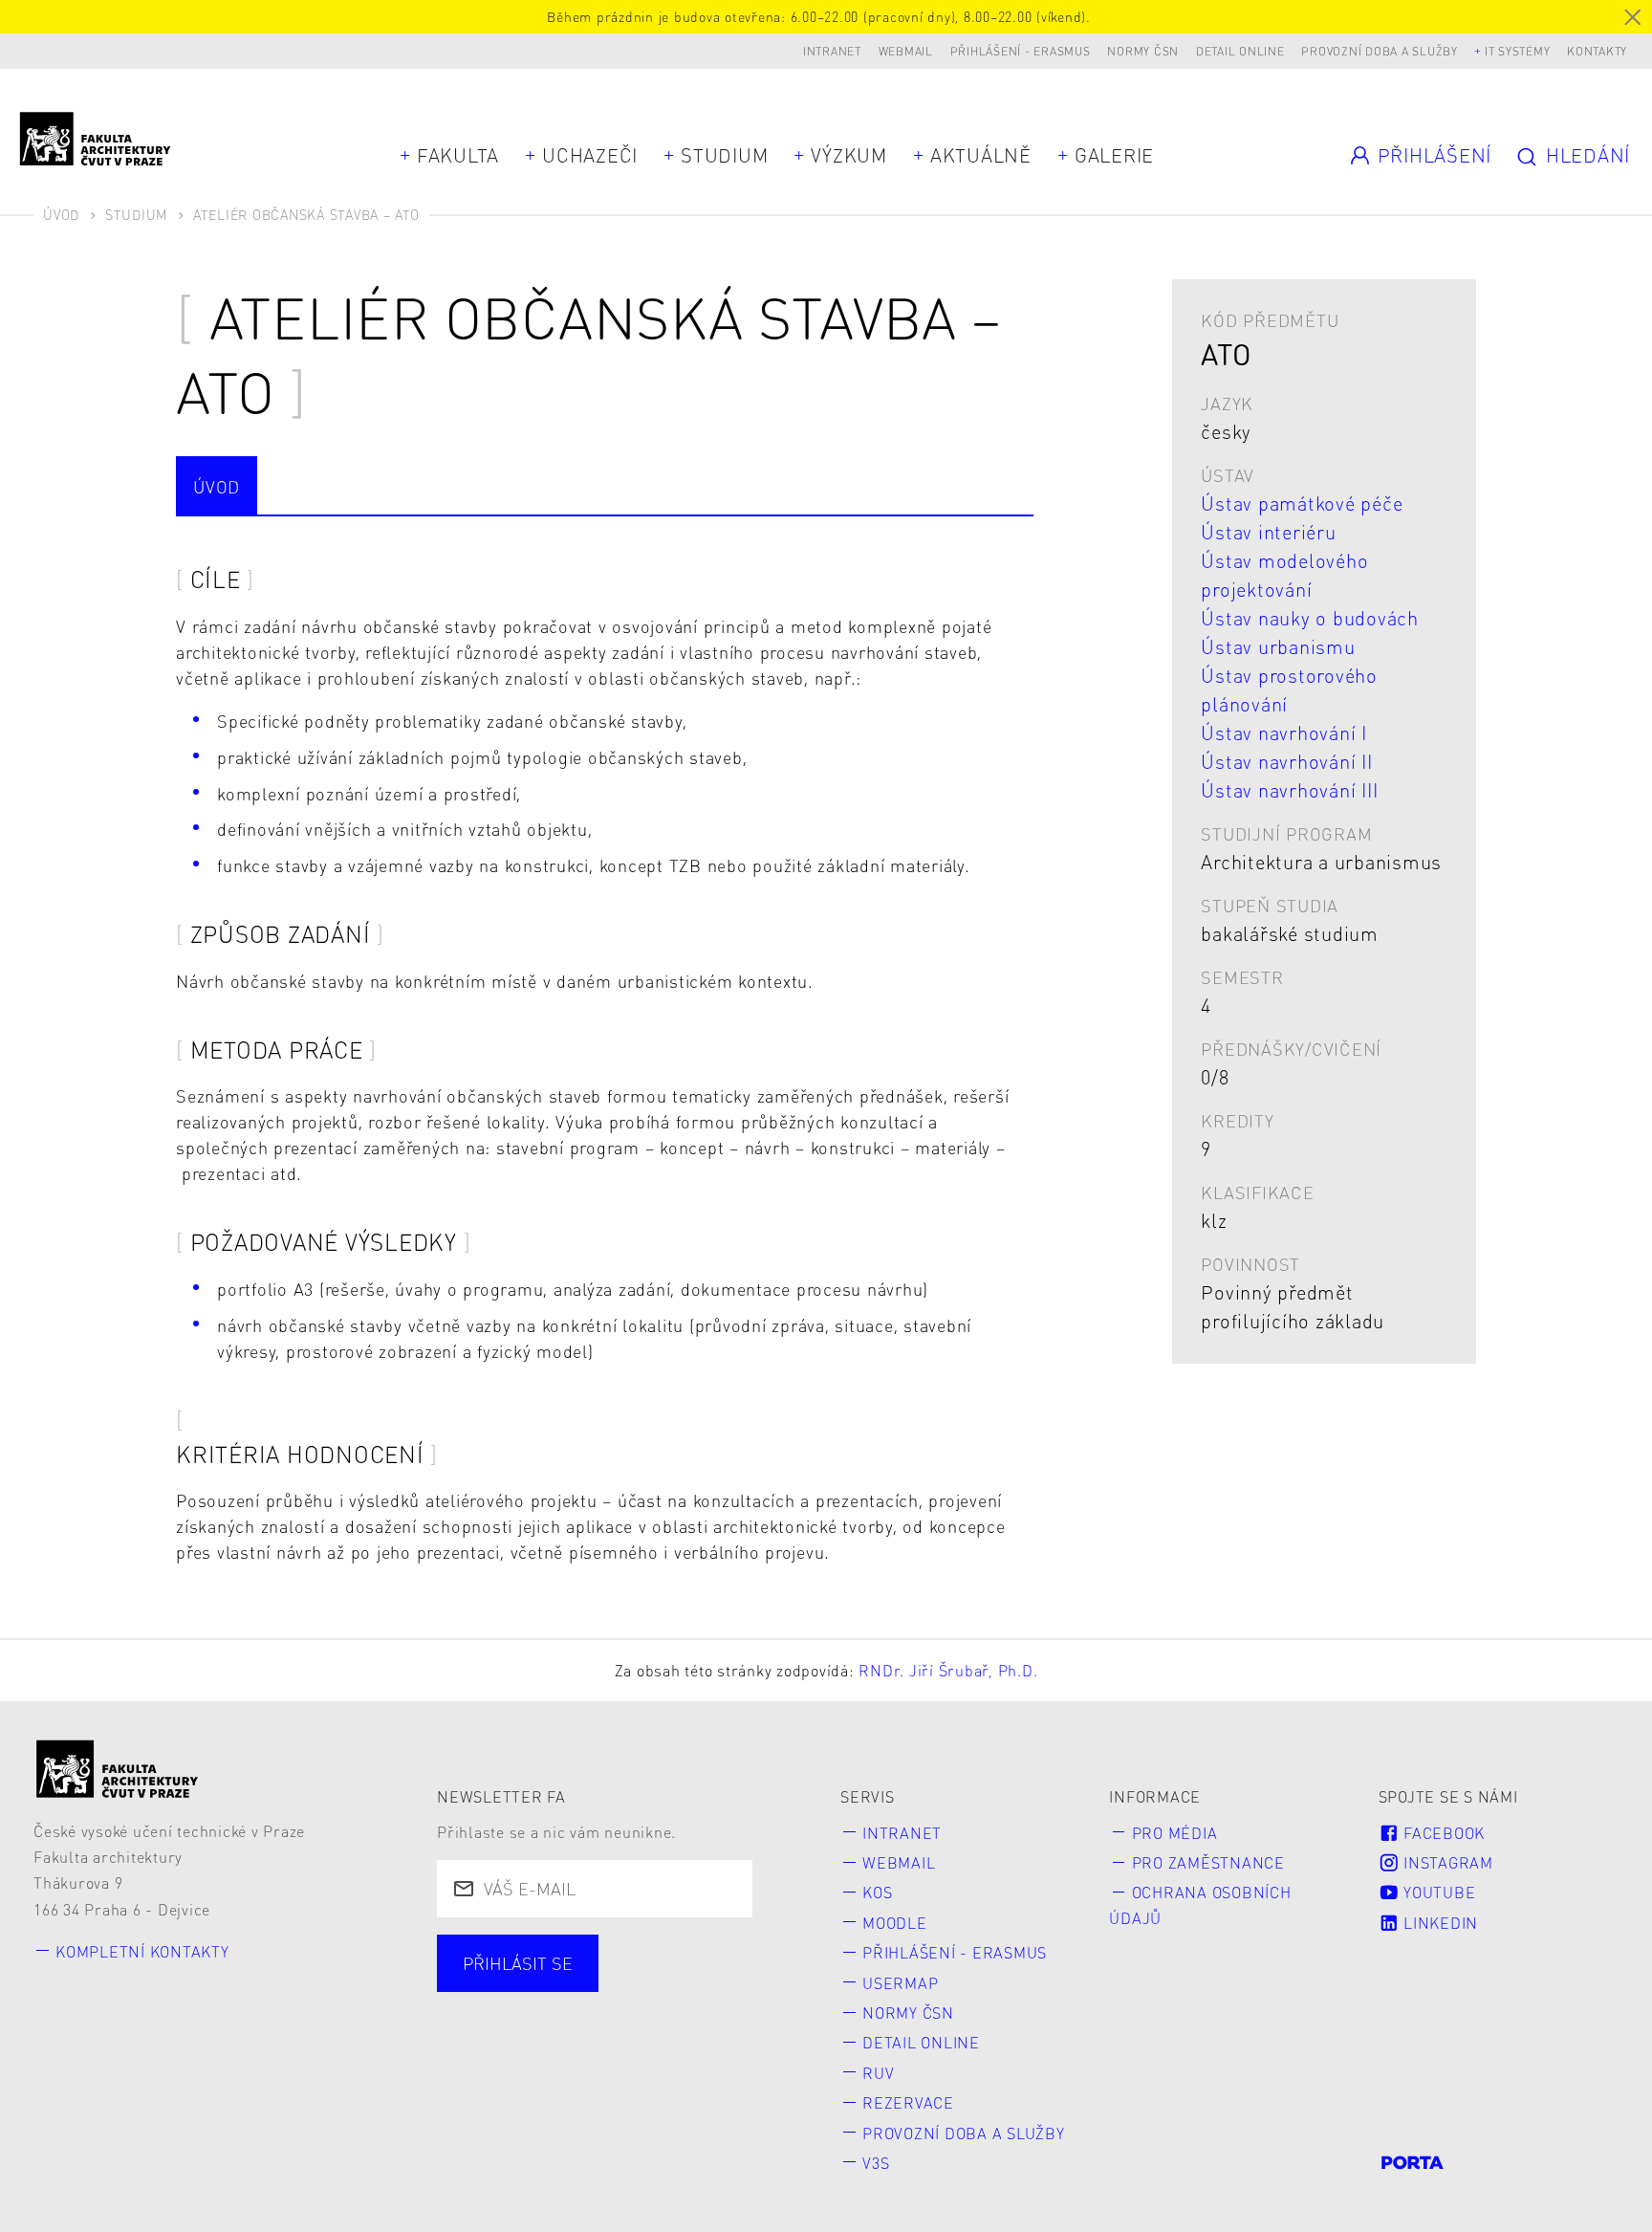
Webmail (906, 51)
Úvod (61, 214)
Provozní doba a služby (1380, 51)
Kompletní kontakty (142, 1951)
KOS (877, 1892)
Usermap (900, 1983)
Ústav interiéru (1268, 532)
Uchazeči (590, 155)
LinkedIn (1438, 1923)
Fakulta (458, 155)
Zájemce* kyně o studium (572, 2056)
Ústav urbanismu (1278, 646)
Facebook (1442, 1833)
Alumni (497, 2021)
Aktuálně (981, 155)
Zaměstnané (644, 1987)
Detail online (1240, 51)
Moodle (895, 1923)
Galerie (1114, 155)
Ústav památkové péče (1302, 503)
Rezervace (908, 2102)
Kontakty (1597, 51)
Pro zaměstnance (1208, 1862)
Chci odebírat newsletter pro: (588, 1952)
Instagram (1446, 1862)
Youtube (1437, 1892)
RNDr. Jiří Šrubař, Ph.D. (948, 1670)
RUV (878, 2073)
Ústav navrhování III (1289, 790)
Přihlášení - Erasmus (1021, 51)
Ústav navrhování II (1286, 761)
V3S (876, 2163)
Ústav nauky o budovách (1310, 618)
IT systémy (1518, 51)
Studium (724, 155)
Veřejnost (618, 2021)
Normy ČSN (1143, 51)
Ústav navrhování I (1284, 733)
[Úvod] (118, 1769)
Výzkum (849, 155)
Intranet (832, 51)
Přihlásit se (518, 1963)
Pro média (1175, 1833)
